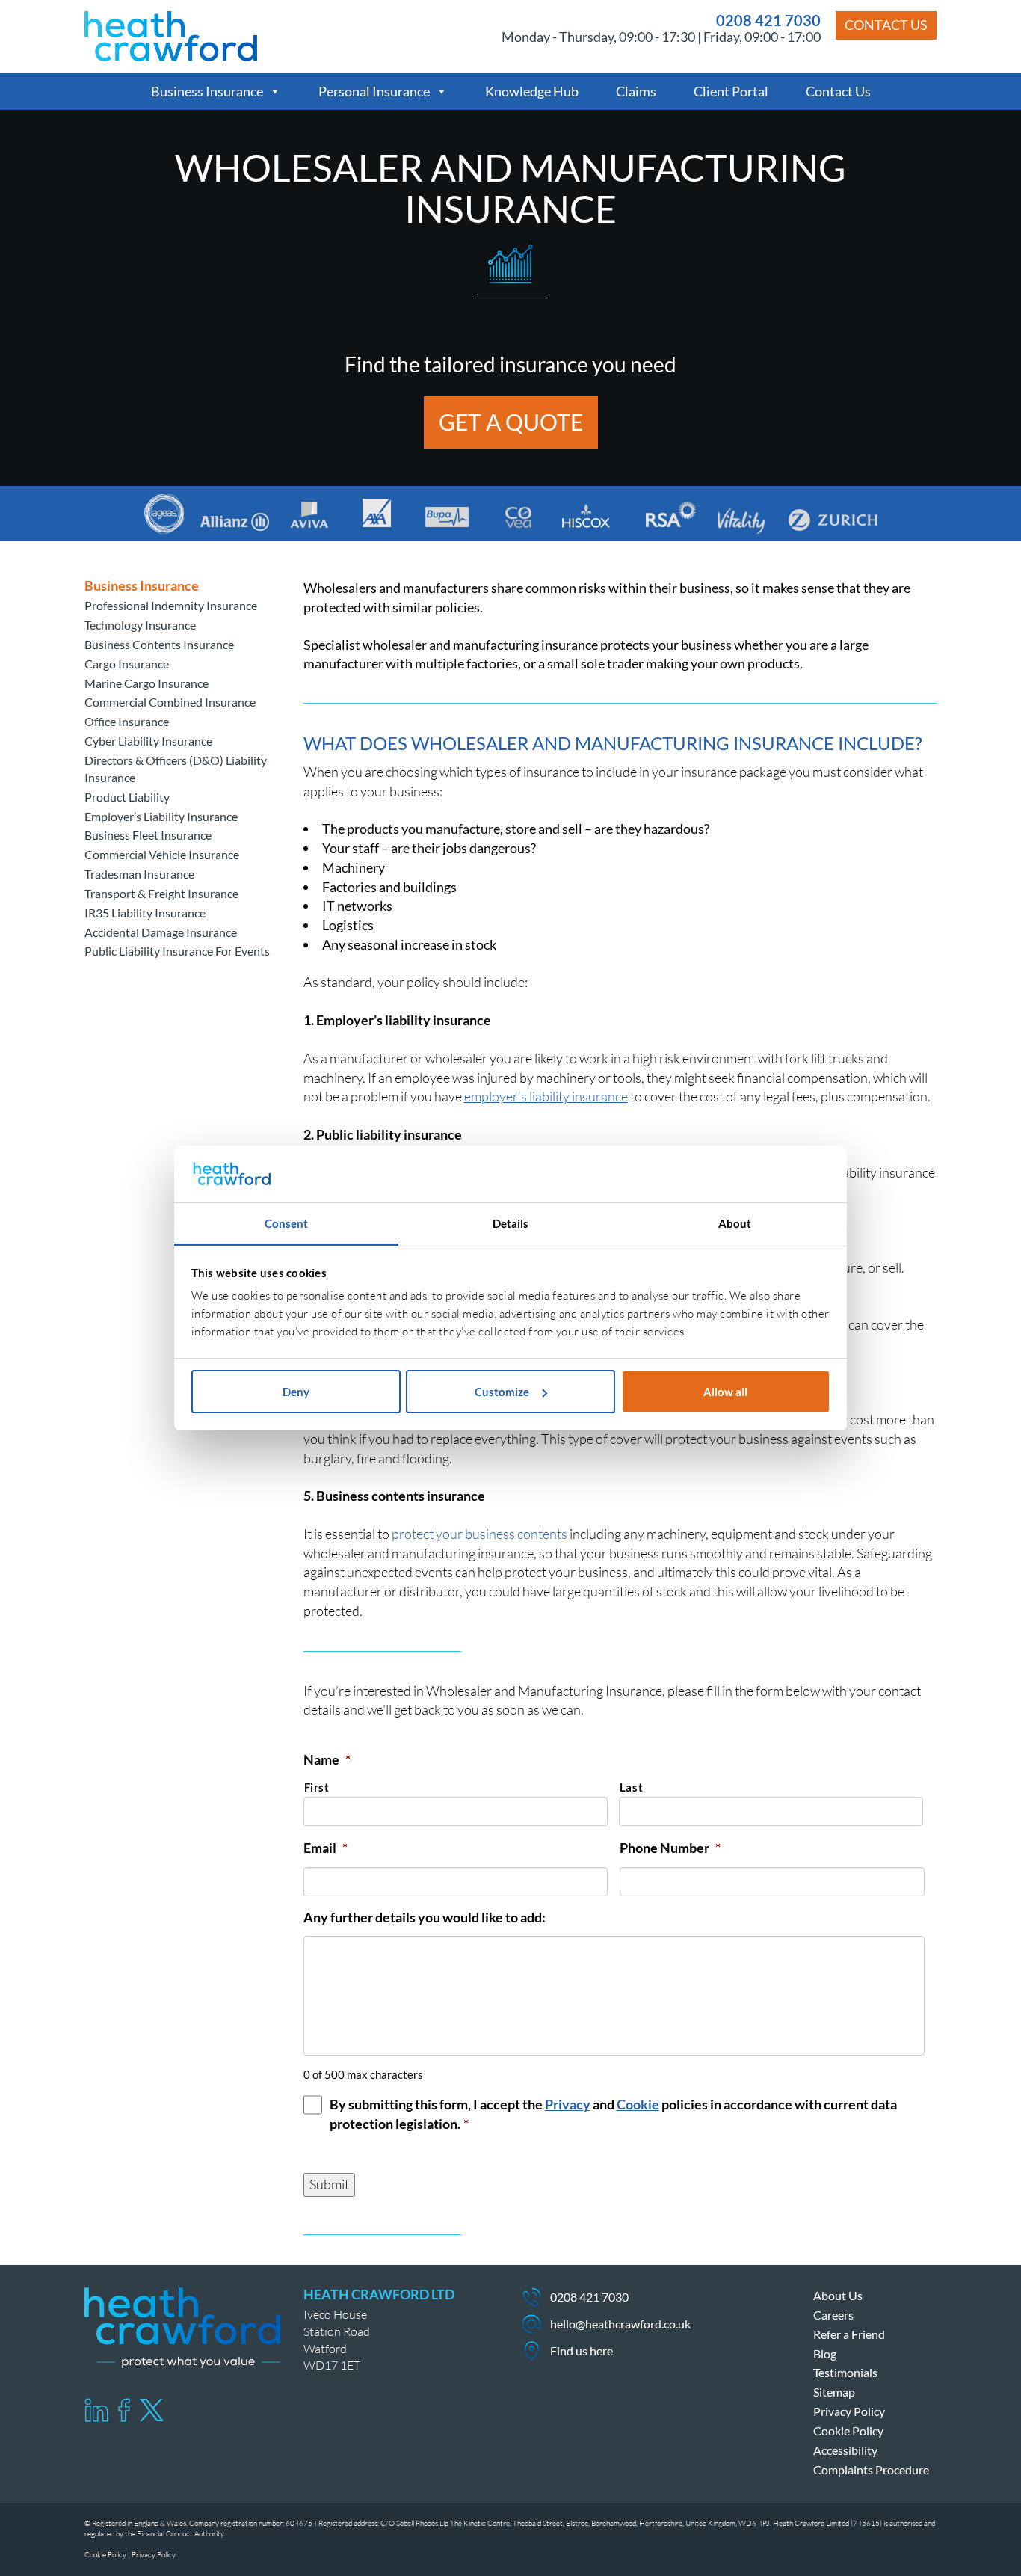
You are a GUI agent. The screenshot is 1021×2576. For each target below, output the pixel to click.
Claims (636, 91)
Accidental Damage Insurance (161, 932)
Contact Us (886, 25)
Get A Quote (511, 422)
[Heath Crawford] (171, 34)
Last (632, 1787)
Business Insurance (207, 91)
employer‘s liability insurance (546, 1096)
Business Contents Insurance (159, 644)
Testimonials (845, 2372)
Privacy (568, 2104)
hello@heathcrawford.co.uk (620, 2324)
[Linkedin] (96, 2410)
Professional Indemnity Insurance (171, 605)
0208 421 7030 (768, 20)
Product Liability (127, 797)
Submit (329, 2184)
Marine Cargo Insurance (146, 683)
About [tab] (735, 1223)
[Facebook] (124, 2410)
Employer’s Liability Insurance (161, 816)
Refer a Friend (849, 2334)
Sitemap (834, 2392)
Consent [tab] (287, 1223)
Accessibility (845, 2450)
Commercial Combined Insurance (170, 702)
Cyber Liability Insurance (148, 741)
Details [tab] (511, 1223)
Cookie (638, 2104)
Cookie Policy (848, 2431)
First (317, 1787)
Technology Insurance (140, 625)
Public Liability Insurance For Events (177, 951)
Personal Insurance (374, 91)
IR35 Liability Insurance (145, 913)
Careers (833, 2315)
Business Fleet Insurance (148, 835)
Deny (296, 1392)
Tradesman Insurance (139, 874)
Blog (825, 2354)
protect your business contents (479, 1534)
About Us (838, 2295)
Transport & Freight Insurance (161, 893)
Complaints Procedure (871, 2469)
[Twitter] (152, 2410)
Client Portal (731, 91)
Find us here (582, 2351)
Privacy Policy (849, 2411)
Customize (502, 1392)
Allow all (725, 1392)
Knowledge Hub (532, 91)
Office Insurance (127, 721)
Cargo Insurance (127, 664)
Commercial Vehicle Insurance (162, 854)
